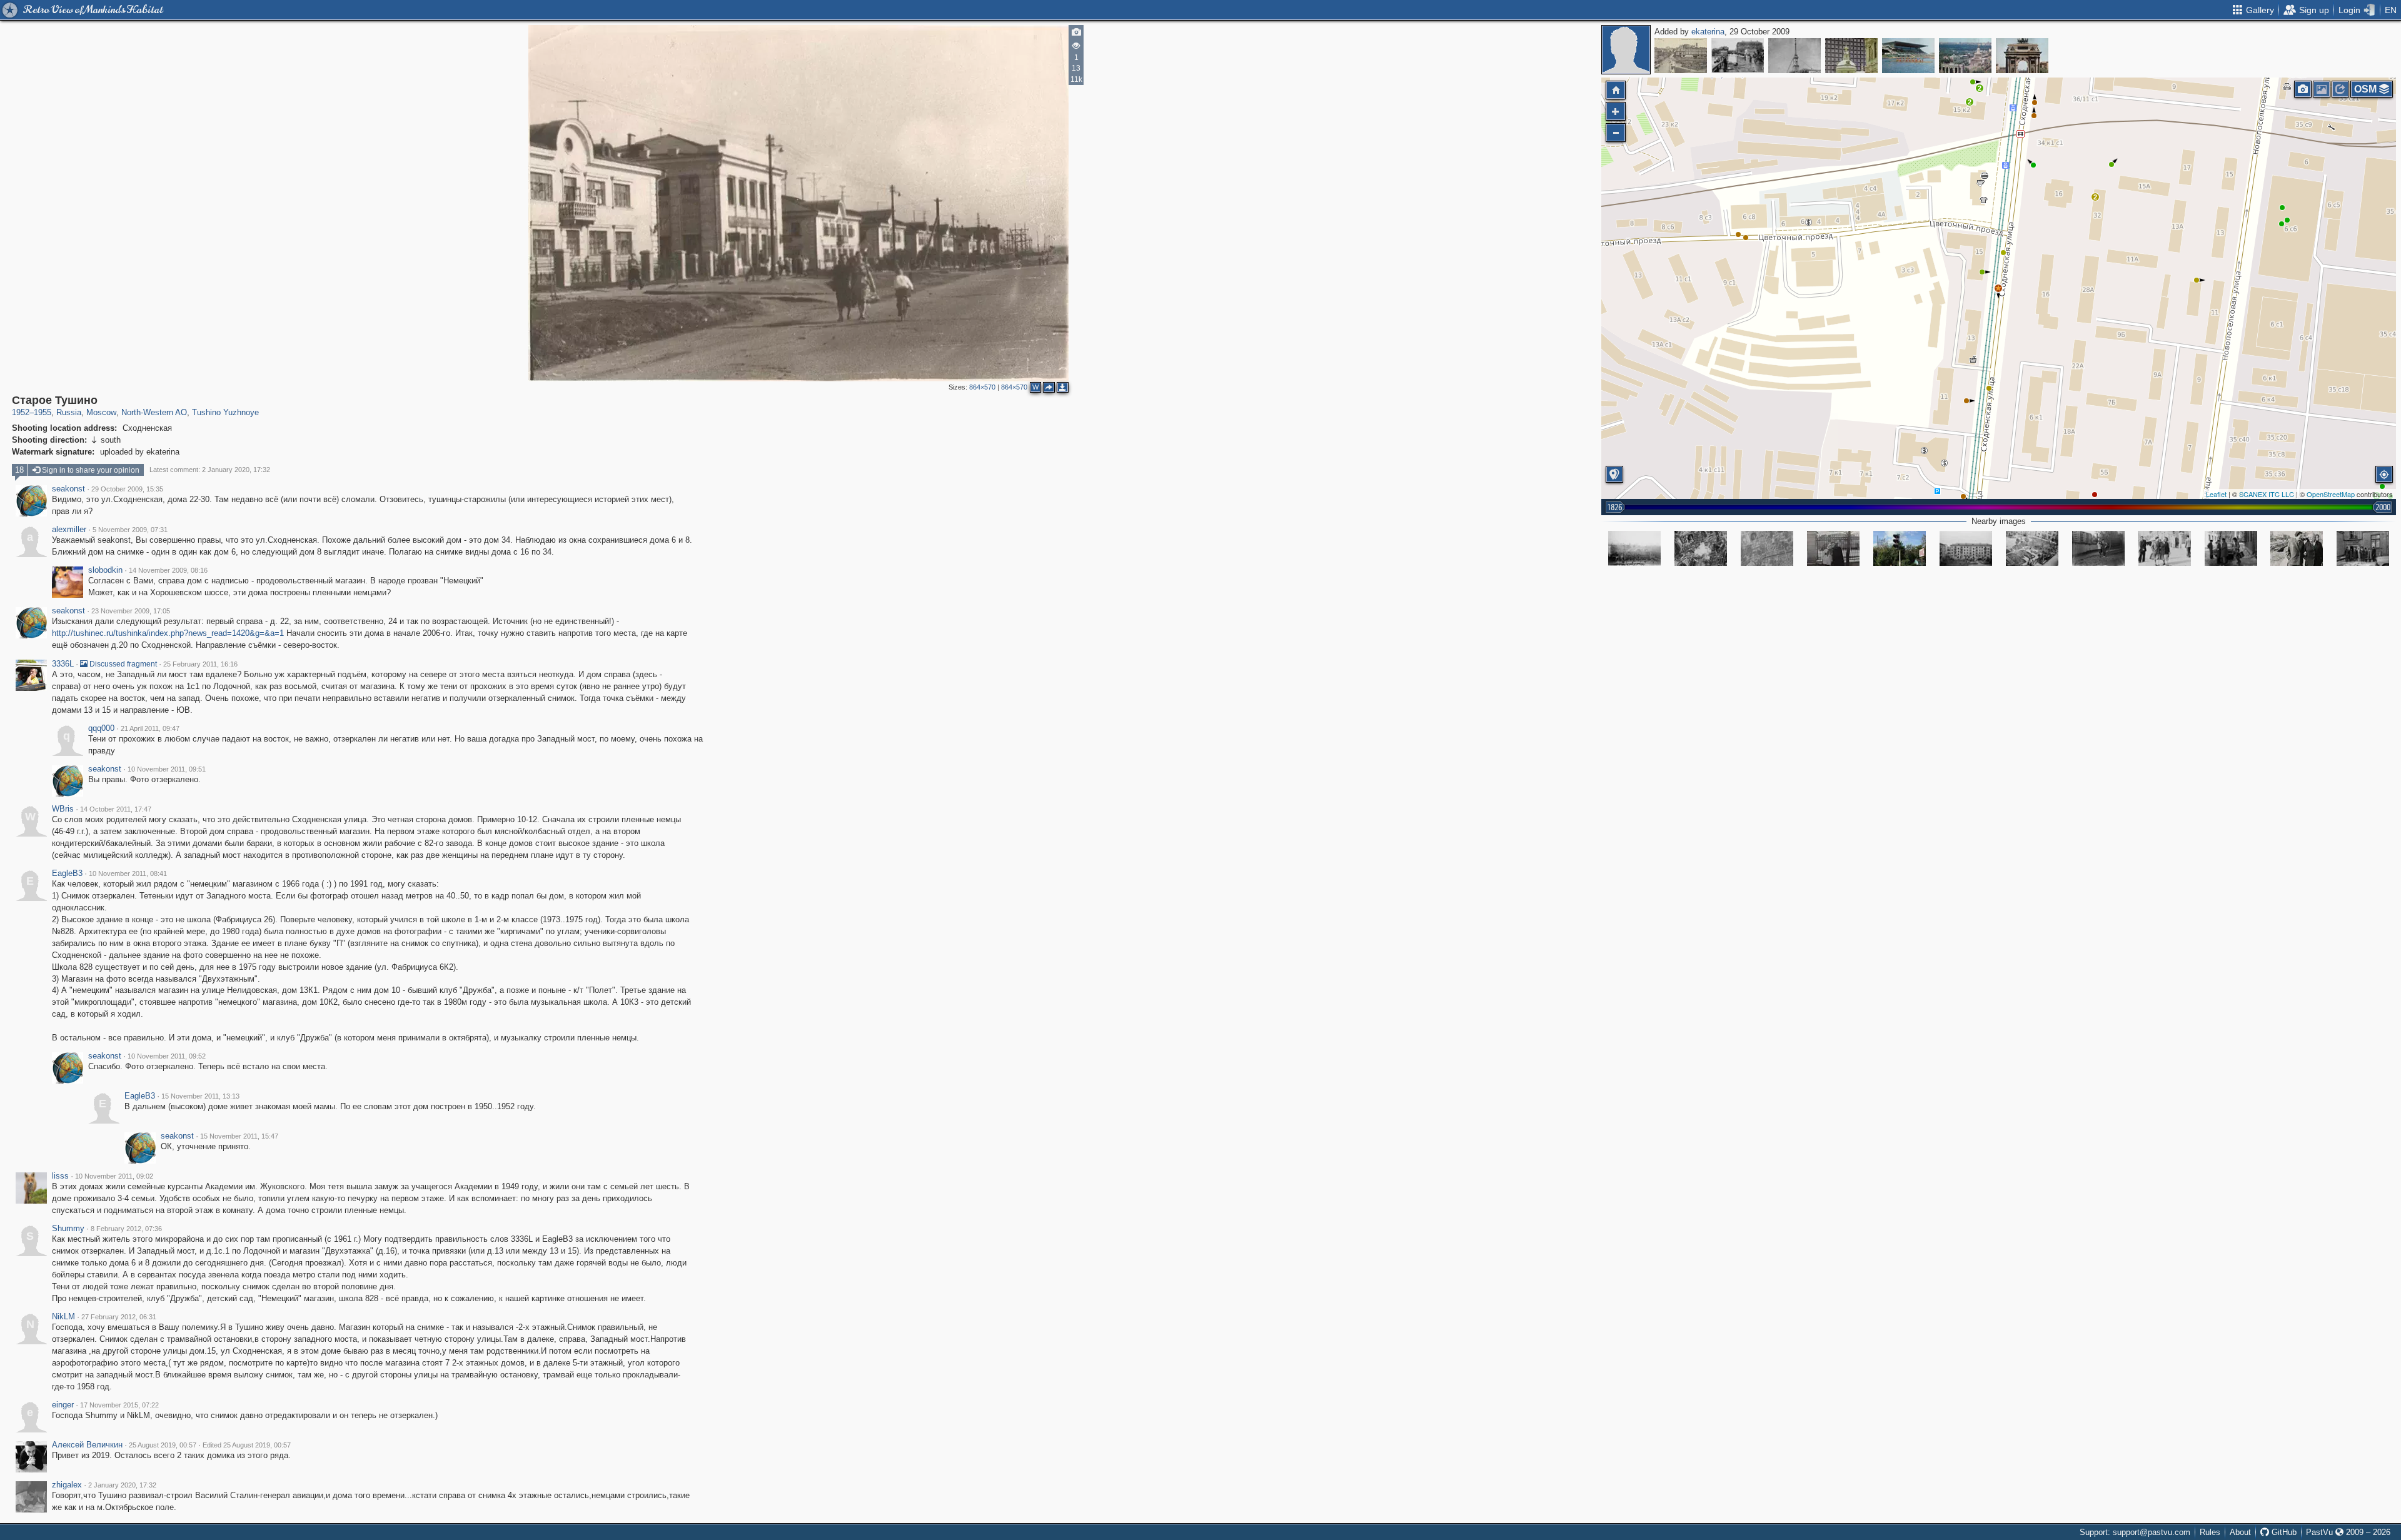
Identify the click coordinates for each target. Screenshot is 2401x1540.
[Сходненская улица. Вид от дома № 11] (1833, 548)
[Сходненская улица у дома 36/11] (2297, 548)
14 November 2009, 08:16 (168, 570)
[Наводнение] (1738, 56)
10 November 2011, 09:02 (114, 1176)
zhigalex (67, 1485)
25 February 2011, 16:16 (200, 664)
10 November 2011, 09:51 (167, 769)
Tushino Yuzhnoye (225, 412)
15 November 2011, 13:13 (200, 1096)
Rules (2210, 1532)
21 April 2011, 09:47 (150, 728)
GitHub (2283, 1532)
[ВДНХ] (1965, 56)
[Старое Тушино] (1998, 288)
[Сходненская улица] (1634, 548)
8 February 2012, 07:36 (126, 1229)
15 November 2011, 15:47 (239, 1136)
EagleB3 (67, 873)
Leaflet (2216, 494)
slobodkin (105, 570)
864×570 (982, 387)
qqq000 (101, 728)
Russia (69, 412)
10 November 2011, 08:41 (128, 873)
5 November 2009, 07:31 (130, 530)
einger (63, 1405)
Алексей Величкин (87, 1445)
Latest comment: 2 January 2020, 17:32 (210, 470)
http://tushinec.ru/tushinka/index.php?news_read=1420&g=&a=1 (168, 633)
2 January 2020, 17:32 (122, 1485)
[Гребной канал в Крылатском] (1908, 56)
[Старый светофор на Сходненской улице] (1900, 548)
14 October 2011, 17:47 (116, 809)
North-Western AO (154, 412)
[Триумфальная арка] (2022, 56)
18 (19, 470)
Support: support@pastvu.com (2135, 1532)
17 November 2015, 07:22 (119, 1405)
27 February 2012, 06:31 (119, 1317)
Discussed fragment (122, 664)
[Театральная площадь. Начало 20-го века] (1681, 56)
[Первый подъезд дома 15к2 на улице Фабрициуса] (2363, 548)
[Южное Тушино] (1767, 548)
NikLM (63, 1317)
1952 (21, 412)
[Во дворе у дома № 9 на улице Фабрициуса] (2098, 548)
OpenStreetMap (2331, 494)
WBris (63, 809)
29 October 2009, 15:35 (127, 489)
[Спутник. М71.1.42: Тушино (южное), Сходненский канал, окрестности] (1701, 548)
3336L (63, 664)
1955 (43, 412)
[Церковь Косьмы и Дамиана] (1851, 56)
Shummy (68, 1229)
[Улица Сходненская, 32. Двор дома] (2032, 548)
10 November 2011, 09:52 (167, 1056)
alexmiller (69, 530)
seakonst (68, 489)
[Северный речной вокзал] (1794, 56)
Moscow (101, 412)
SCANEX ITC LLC (2267, 494)
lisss (60, 1176)
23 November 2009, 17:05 (131, 611)
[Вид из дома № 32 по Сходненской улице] (1966, 548)
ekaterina (1708, 32)
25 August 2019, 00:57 (163, 1445)
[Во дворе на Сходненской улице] (2231, 548)
